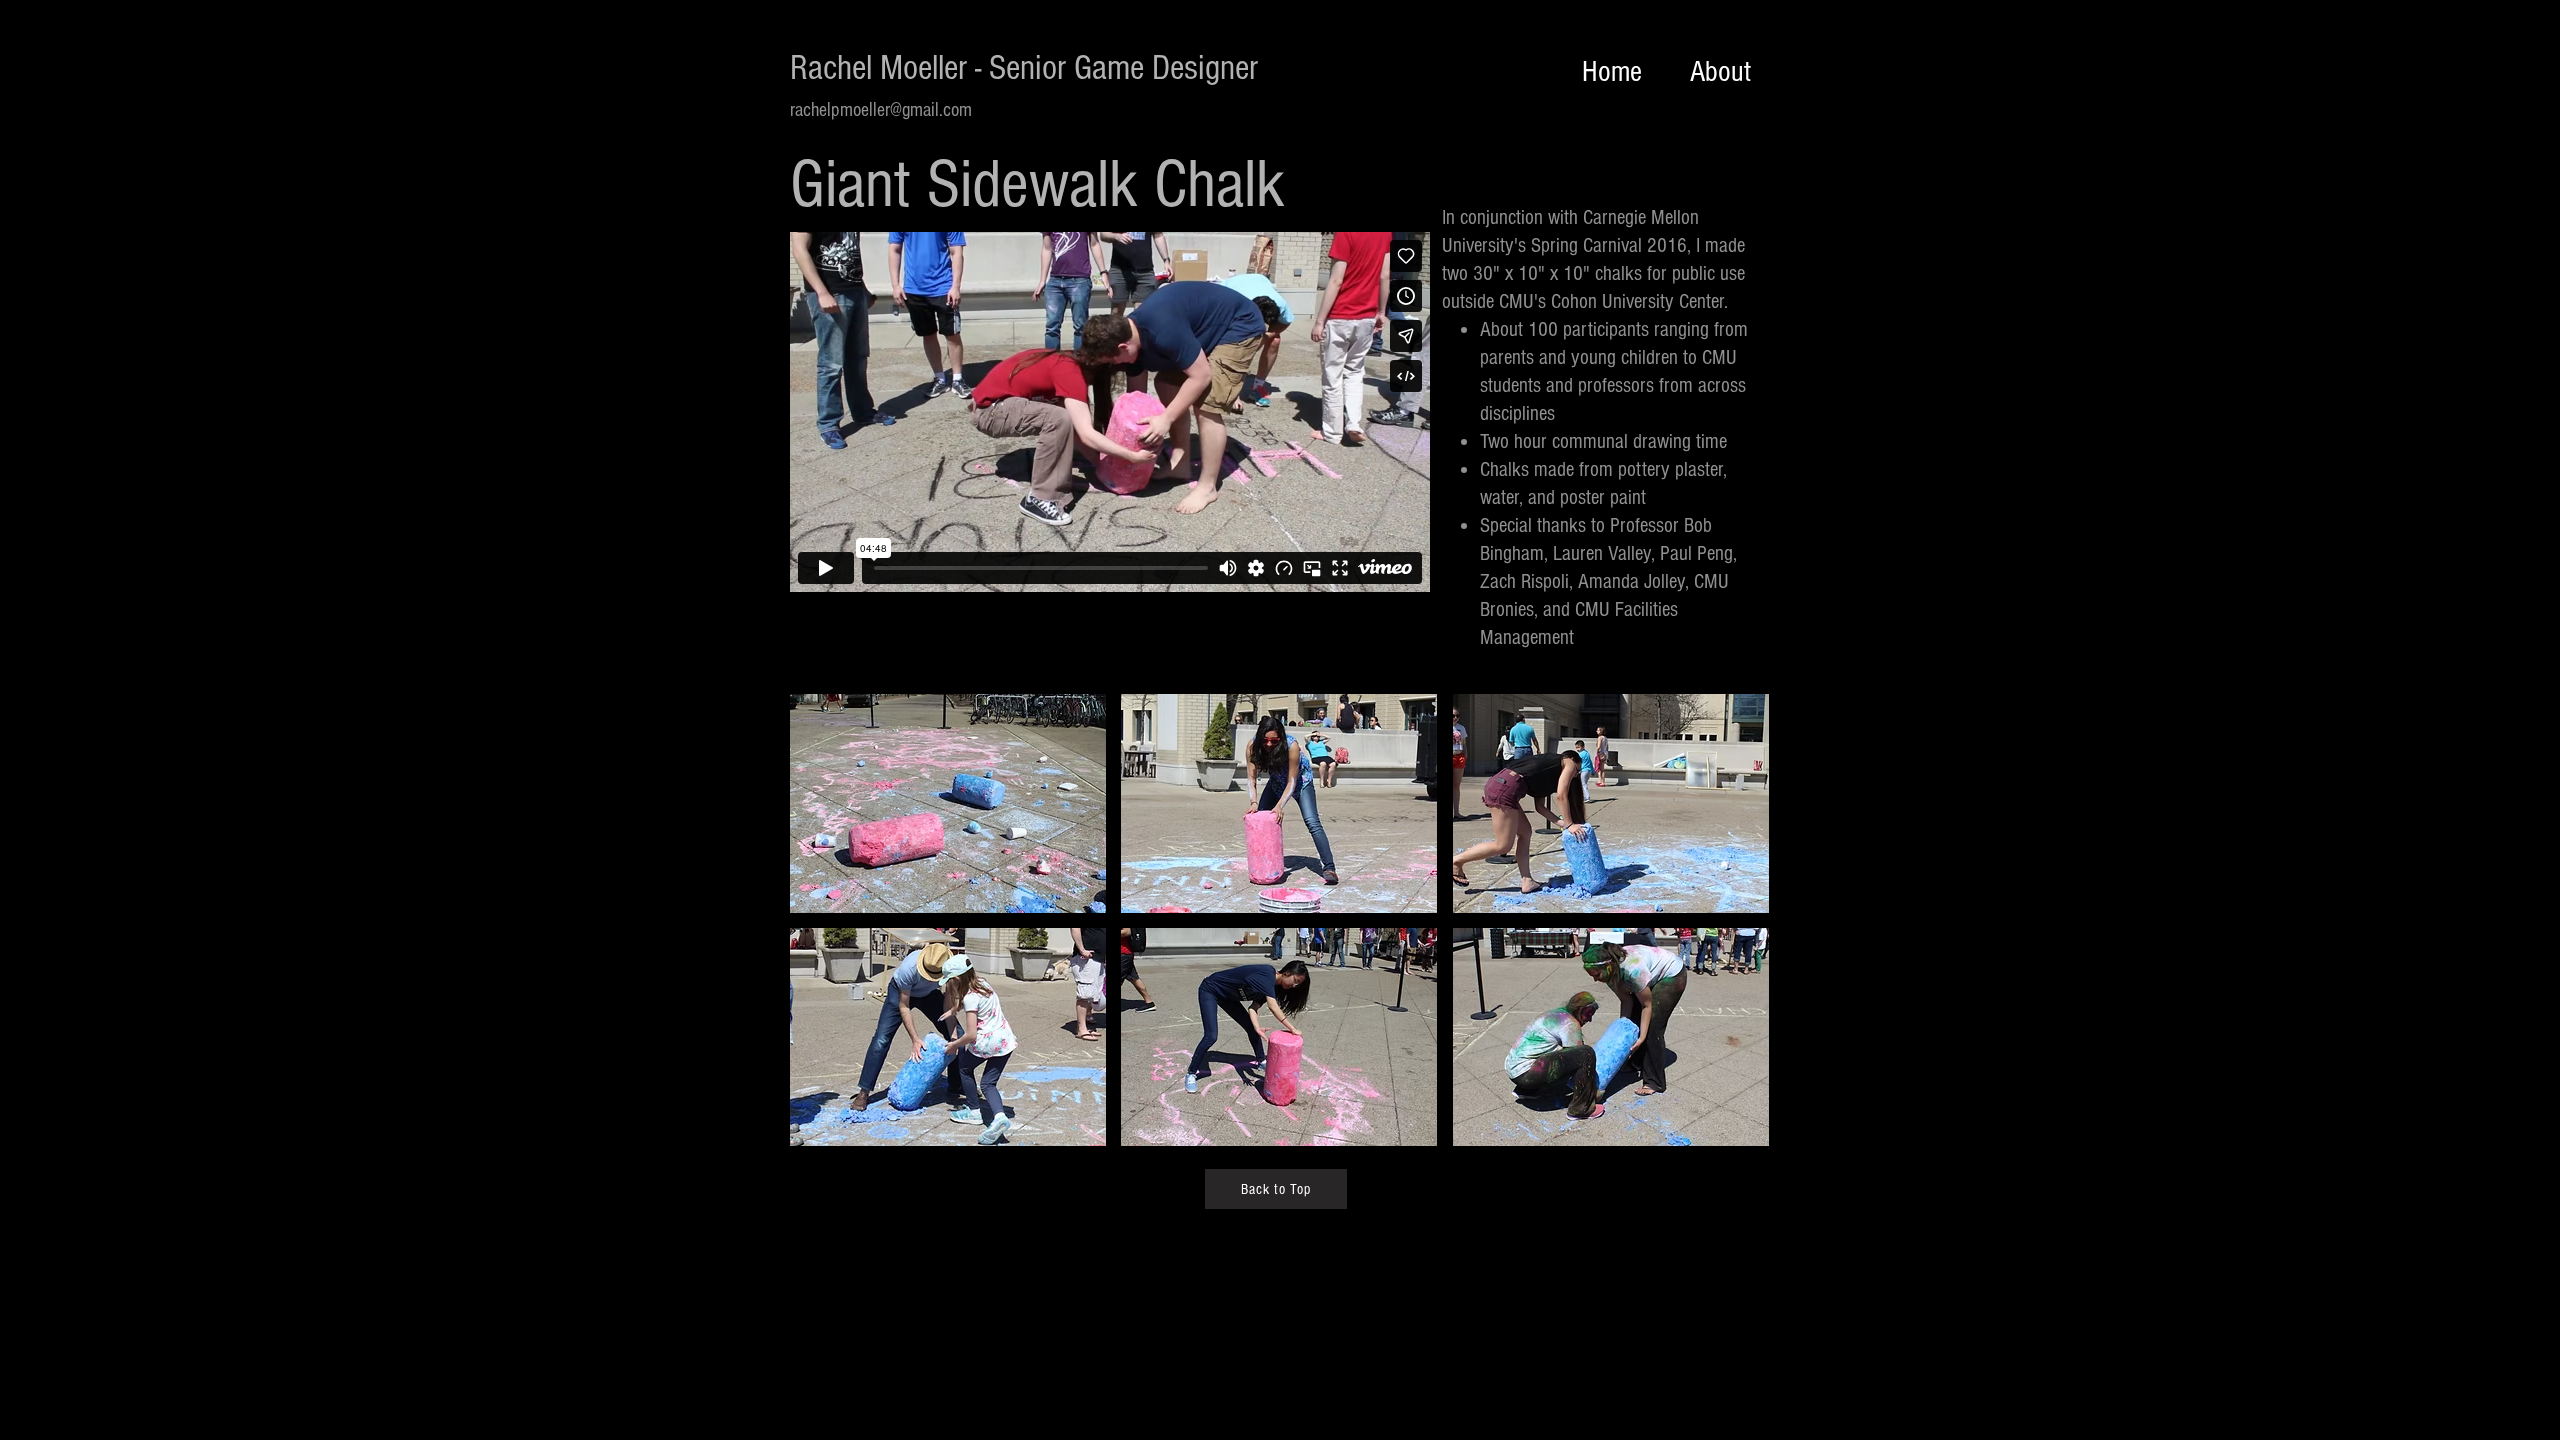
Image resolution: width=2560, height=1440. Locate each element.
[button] (948, 803)
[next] (1726, 937)
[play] (1728, 1130)
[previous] (832, 937)
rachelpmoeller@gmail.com (881, 110)
